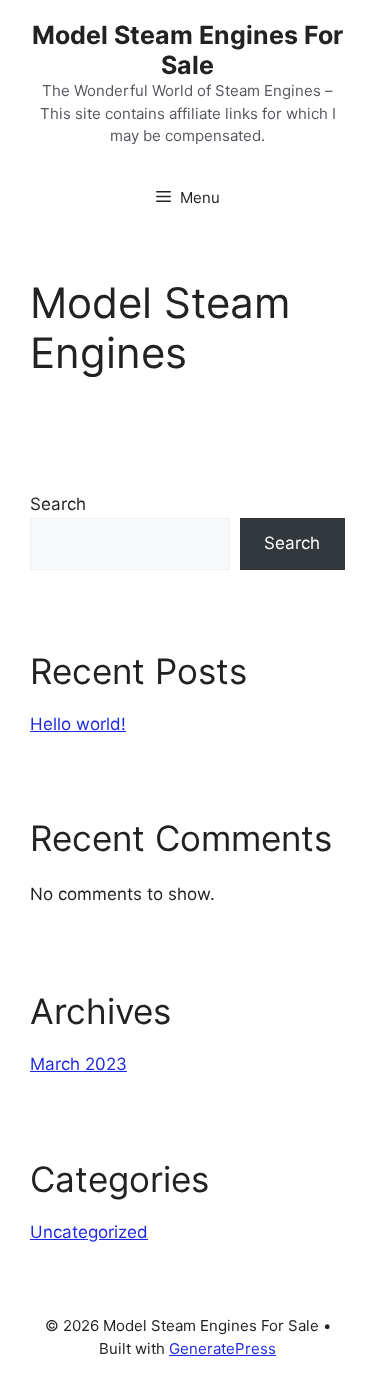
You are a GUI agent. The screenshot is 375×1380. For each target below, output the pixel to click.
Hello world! (78, 724)
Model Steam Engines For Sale (187, 50)
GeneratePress (222, 1348)
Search (58, 504)
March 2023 (78, 1064)
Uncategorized (89, 1232)
